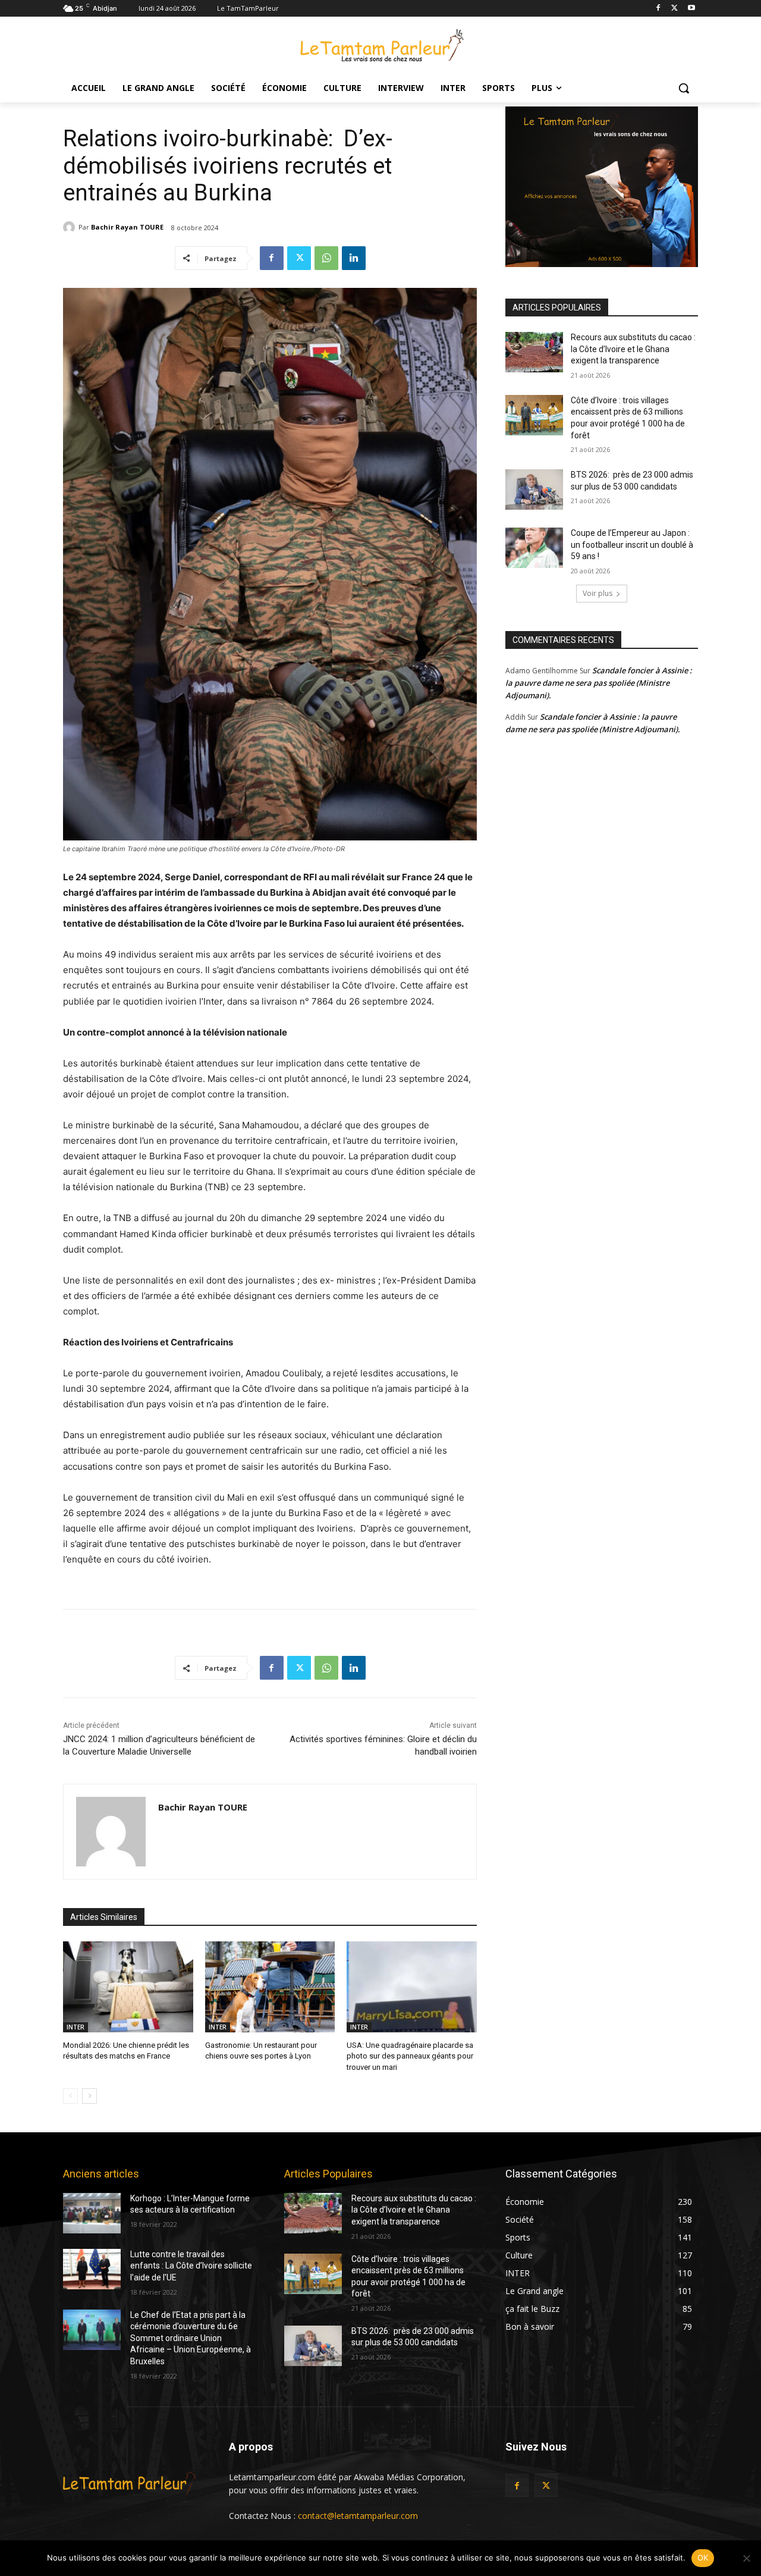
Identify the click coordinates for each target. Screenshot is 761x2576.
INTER (76, 2027)
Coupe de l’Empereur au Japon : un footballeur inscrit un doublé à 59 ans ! (632, 545)
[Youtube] (691, 9)
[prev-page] (70, 2096)
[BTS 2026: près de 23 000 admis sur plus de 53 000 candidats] (534, 490)
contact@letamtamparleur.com (358, 2516)
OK (703, 2558)
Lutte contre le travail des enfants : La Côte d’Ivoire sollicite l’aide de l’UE (191, 2266)
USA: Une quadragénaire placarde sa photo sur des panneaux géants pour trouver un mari (410, 2056)
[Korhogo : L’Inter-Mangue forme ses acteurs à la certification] (92, 2213)
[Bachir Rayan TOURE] (71, 227)
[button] (684, 88)
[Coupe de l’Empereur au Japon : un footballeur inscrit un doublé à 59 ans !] (534, 548)
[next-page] (89, 2096)
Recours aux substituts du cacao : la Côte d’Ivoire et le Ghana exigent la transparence (633, 349)
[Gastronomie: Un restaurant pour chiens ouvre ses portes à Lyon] (270, 1987)
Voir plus (598, 593)
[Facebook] (658, 9)
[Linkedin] (354, 258)
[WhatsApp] (326, 258)
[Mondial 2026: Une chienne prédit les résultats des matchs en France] (128, 1987)
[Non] (746, 2558)
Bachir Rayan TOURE (127, 227)
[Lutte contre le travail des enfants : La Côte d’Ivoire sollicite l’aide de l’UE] (92, 2269)
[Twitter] (674, 9)
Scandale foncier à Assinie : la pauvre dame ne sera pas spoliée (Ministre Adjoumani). (599, 683)
